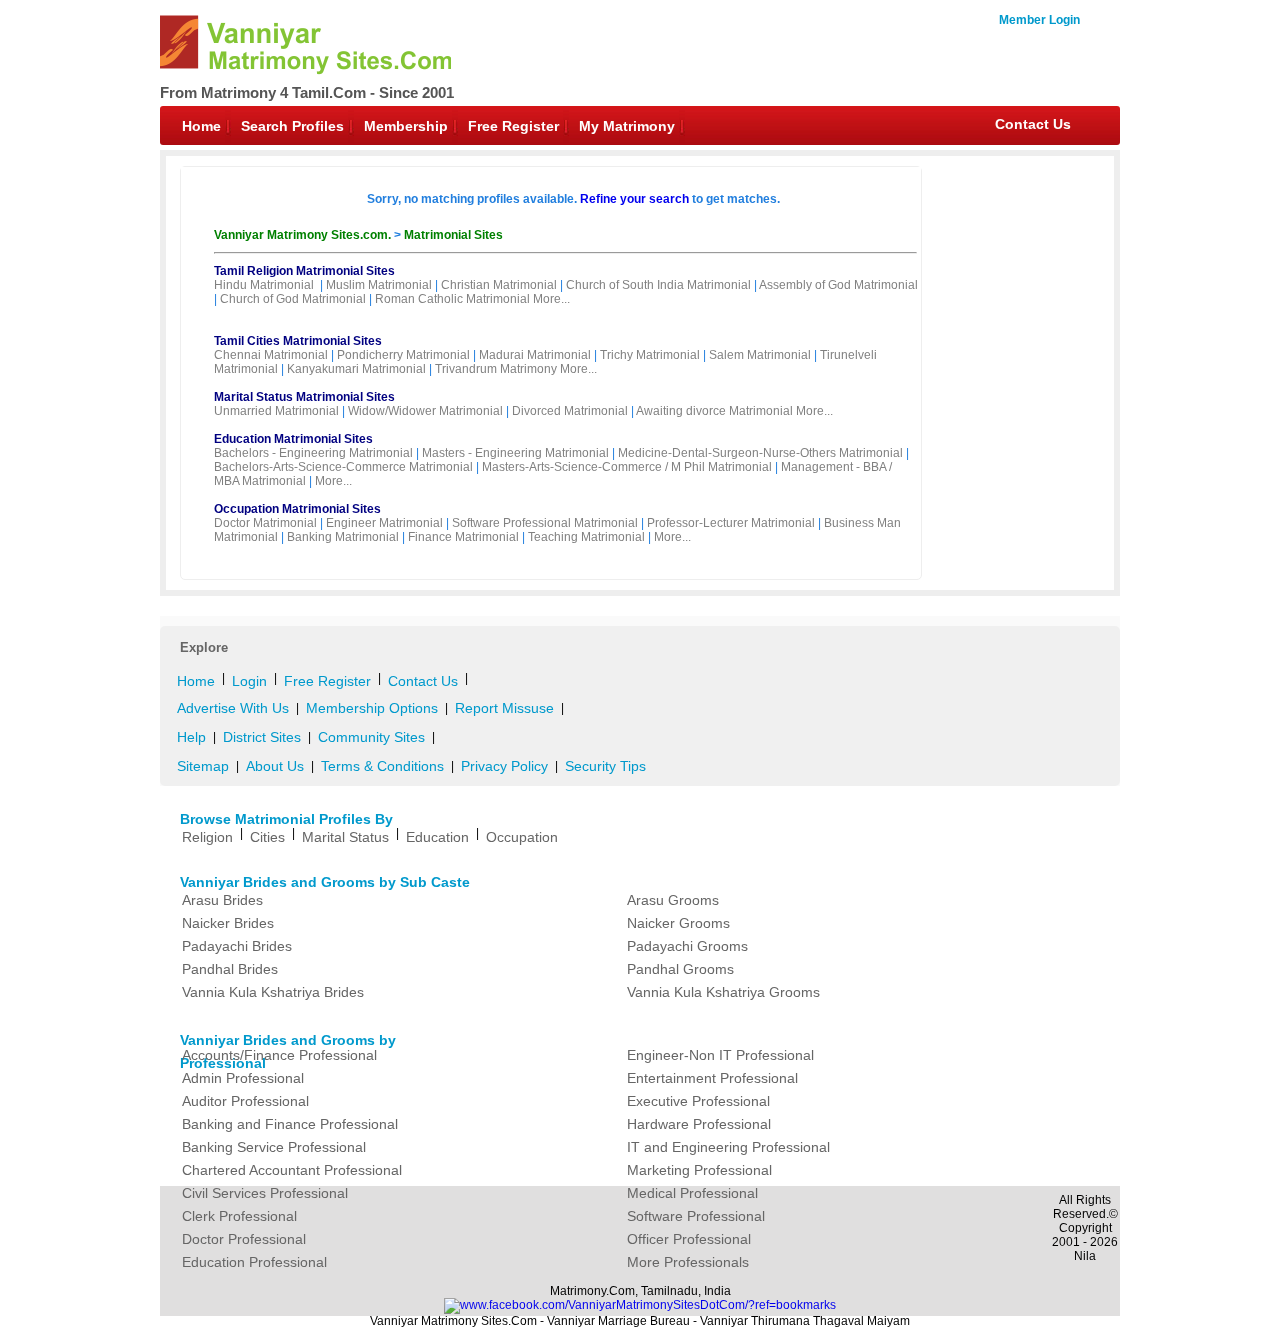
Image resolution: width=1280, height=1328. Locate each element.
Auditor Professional (245, 1101)
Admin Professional (243, 1078)
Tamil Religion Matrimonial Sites (304, 271)
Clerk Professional (239, 1216)
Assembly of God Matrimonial (838, 285)
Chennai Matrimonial (271, 355)
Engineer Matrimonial (384, 523)
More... (551, 299)
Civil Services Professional (265, 1193)
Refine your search (634, 199)
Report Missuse (504, 708)
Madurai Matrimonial (535, 355)
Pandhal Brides (230, 969)
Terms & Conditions (382, 766)
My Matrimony (627, 126)
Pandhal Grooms (680, 969)
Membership (406, 126)
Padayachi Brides (237, 946)
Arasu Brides (222, 900)
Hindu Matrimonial (264, 285)
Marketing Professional (699, 1170)
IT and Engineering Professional (728, 1147)
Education (437, 837)
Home (201, 126)
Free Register (513, 126)
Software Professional (696, 1216)
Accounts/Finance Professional (279, 1055)
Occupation (522, 837)
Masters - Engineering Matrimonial (515, 453)
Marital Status (345, 837)
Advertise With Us (233, 708)
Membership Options (372, 708)
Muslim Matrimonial (379, 285)
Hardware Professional (699, 1124)
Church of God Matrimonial (293, 299)
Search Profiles (292, 126)
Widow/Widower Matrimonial (425, 411)
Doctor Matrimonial (265, 523)
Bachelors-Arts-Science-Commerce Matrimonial (343, 467)
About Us (275, 766)
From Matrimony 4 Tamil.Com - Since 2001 (307, 92)
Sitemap (203, 766)
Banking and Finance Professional (290, 1124)
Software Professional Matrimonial (545, 523)
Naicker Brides (228, 923)
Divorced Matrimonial (570, 411)
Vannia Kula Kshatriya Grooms (723, 992)
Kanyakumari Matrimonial (356, 369)
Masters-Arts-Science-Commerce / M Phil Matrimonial (627, 467)
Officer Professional (689, 1239)
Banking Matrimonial (343, 537)
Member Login (1039, 20)
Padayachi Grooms (687, 946)
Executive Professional (698, 1101)
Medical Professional (692, 1193)
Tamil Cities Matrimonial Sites (298, 341)
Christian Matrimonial (499, 285)
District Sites (262, 737)
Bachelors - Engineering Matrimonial (313, 453)
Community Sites (371, 737)
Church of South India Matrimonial (658, 285)
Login (249, 681)
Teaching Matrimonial (586, 537)
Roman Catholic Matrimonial (452, 299)
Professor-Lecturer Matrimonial (731, 523)
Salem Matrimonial (760, 355)
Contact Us (1033, 124)
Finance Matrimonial (463, 537)
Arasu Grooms (673, 900)
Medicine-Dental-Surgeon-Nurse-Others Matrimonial (760, 453)
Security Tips (605, 766)
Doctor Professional (244, 1239)
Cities (267, 837)
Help (191, 737)
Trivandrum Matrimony (496, 369)
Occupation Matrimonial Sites (297, 509)
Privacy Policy (504, 766)
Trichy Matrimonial (650, 355)
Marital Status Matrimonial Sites (304, 397)
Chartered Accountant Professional (292, 1170)
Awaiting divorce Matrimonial (714, 411)
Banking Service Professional (274, 1147)
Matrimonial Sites (453, 235)
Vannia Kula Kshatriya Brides (273, 992)
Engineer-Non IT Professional (720, 1055)
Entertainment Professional (712, 1078)
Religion (207, 837)
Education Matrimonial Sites (293, 439)
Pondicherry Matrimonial (403, 355)
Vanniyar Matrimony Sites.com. (304, 235)
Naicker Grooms (678, 923)
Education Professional (254, 1262)
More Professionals (688, 1262)
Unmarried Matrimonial (276, 411)
